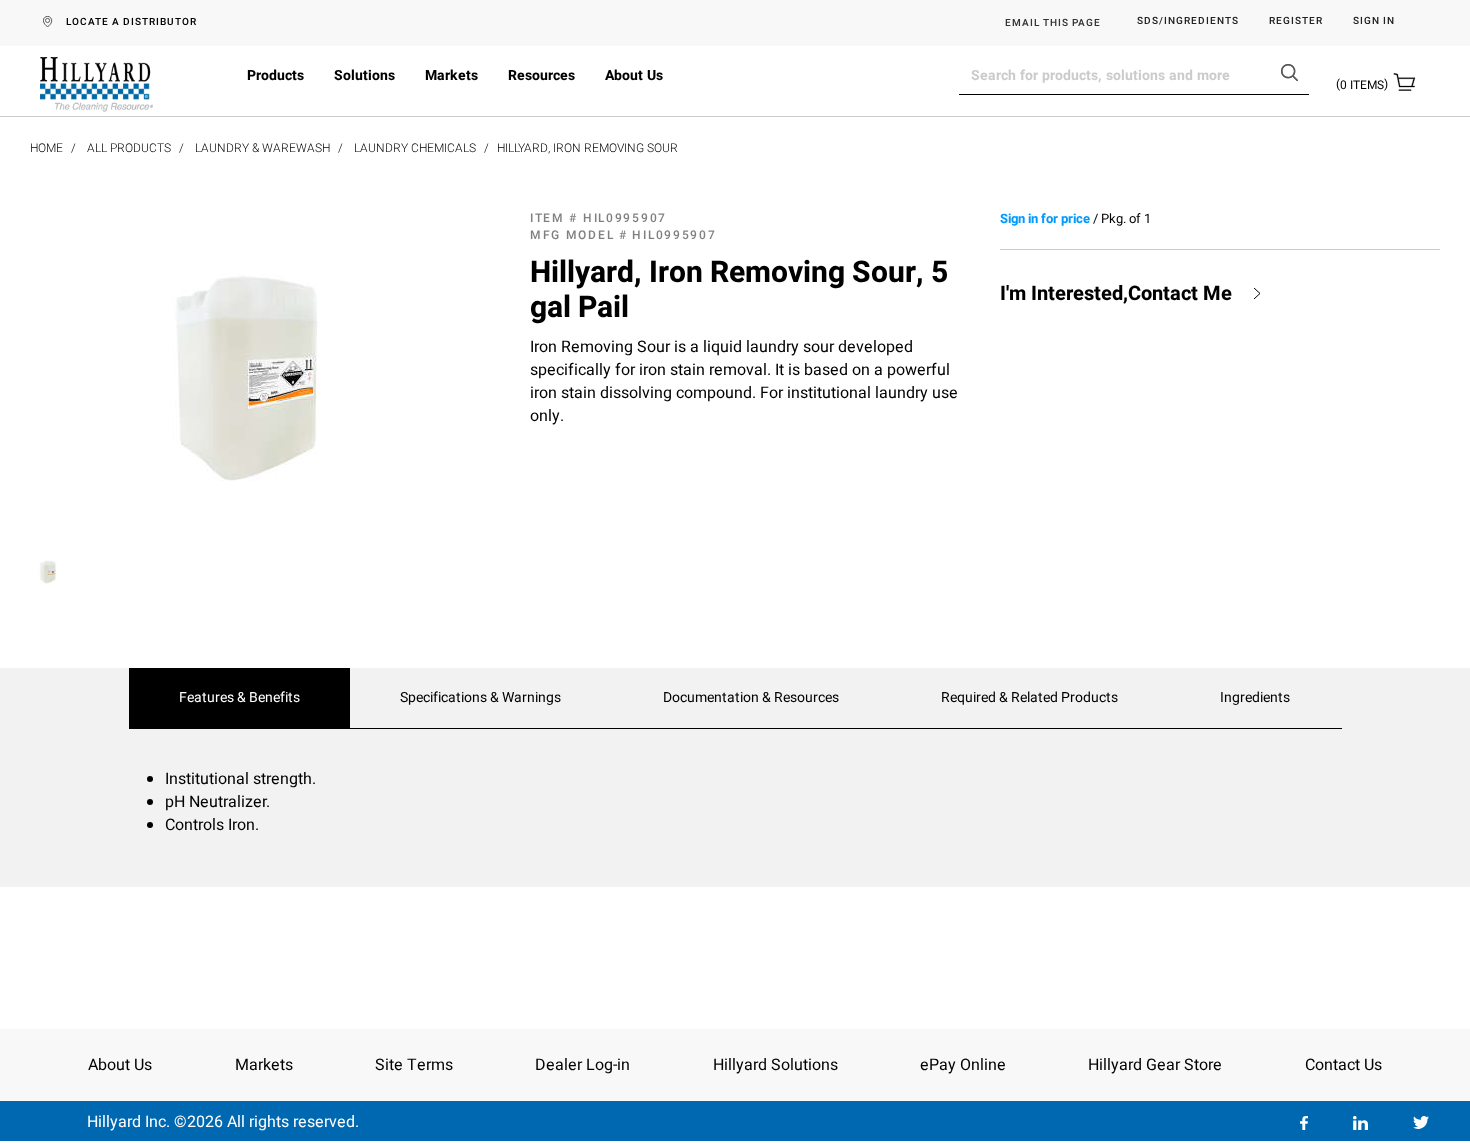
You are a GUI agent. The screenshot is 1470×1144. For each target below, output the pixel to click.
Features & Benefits (239, 698)
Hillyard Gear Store (1155, 1065)
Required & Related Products (1029, 698)
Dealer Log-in (582, 1065)
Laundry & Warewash (262, 148)
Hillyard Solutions (775, 1065)
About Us (634, 75)
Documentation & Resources (751, 698)
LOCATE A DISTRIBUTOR (131, 22)
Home (46, 148)
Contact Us (1343, 1065)
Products (275, 75)
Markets (451, 75)
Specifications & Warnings (480, 698)
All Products (129, 148)
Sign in (1374, 21)
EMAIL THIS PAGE (1053, 23)
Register (1296, 21)
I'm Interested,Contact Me (1116, 294)
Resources (541, 75)
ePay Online (963, 1065)
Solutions (364, 75)
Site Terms (414, 1065)
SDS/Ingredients (1188, 21)
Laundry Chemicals (415, 148)
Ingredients (1255, 698)
